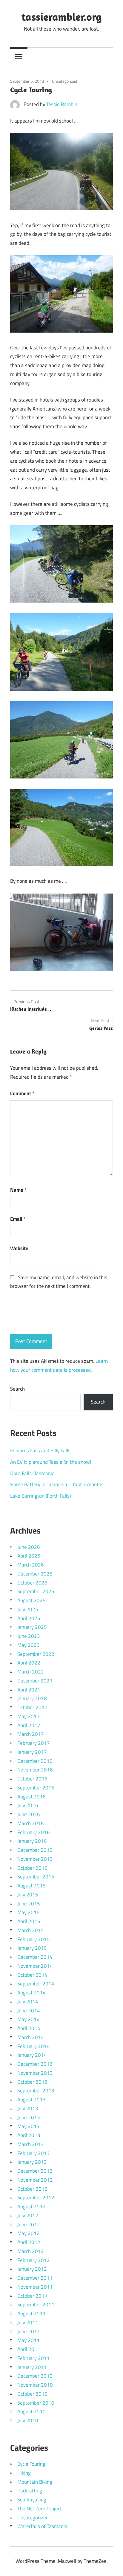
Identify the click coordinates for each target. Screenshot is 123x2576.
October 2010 (32, 2394)
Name (18, 1190)
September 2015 (36, 1877)
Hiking (24, 2473)
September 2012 (36, 2198)
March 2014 (31, 2037)
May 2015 (29, 1912)
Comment (22, 1093)
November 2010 (35, 2385)
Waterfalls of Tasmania (42, 2526)
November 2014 (35, 1966)
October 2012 (32, 2189)
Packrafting (30, 2491)
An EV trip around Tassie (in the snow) (51, 1462)
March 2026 (31, 1565)
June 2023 (29, 1636)
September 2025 (36, 1591)
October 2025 (32, 1583)
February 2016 (34, 1832)
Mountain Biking (35, 2482)
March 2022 (31, 1672)
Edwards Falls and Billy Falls (40, 1451)
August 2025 (31, 1600)
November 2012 (35, 2180)
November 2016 (35, 1770)
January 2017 (32, 1752)
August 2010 (31, 2411)
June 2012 (29, 2225)
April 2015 (29, 1921)
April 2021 (29, 1690)
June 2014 (29, 2011)
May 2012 (29, 2233)
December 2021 (35, 1681)
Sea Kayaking (32, 2500)
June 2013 (29, 2118)
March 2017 (31, 1734)
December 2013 (35, 2064)
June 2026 (29, 1547)
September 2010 (36, 2403)
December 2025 (35, 1574)
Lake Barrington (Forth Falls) (40, 1496)
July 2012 (28, 2216)
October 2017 (32, 1707)
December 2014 (35, 1957)
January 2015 (32, 1948)
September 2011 (36, 2305)
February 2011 (34, 2358)
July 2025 (28, 1609)
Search (17, 1389)
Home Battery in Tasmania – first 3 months (57, 1484)
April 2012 (29, 2242)
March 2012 (31, 2251)
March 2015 (31, 1930)
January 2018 (32, 1698)
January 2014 (32, 2055)
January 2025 (32, 1627)
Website (19, 1248)
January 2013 (32, 2162)
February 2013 (34, 2153)
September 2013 (36, 2091)
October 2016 (32, 1779)
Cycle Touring (31, 2464)
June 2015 (29, 1904)
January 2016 (32, 1841)
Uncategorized (64, 81)
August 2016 (31, 1797)
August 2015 (31, 1886)
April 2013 (29, 2135)
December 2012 (35, 2171)
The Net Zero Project (40, 2509)
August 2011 (31, 2314)
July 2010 (28, 2420)
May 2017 (29, 1716)
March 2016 (31, 1823)
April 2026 (29, 1556)
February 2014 (34, 2046)
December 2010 (35, 2376)
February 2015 (34, 1939)
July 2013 (28, 2109)
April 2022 (29, 1663)
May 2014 (29, 2019)
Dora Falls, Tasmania (32, 1473)
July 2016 (28, 1805)
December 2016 (35, 1761)
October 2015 (32, 1868)
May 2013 (29, 2126)
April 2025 (29, 1618)
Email (18, 1219)
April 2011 (29, 2349)
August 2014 (31, 1993)
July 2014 (28, 2002)
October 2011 (32, 2296)
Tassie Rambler (63, 104)
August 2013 (31, 2100)
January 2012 (32, 2269)
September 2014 (36, 1984)
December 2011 (35, 2278)
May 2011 (29, 2340)
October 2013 (32, 2082)
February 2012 (34, 2260)
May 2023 (29, 1645)
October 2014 (32, 1975)
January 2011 (32, 2367)
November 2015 (35, 1859)
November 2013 (35, 2073)
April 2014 (29, 2028)
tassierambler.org (61, 17)
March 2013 (31, 2144)
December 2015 (35, 1850)
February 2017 (34, 1743)
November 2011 (35, 2287)
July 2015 (28, 1895)
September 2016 (36, 1788)
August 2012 (31, 2207)
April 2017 (29, 1725)
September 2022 (36, 1654)
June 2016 (29, 1814)
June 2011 (29, 2331)
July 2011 (28, 2323)
